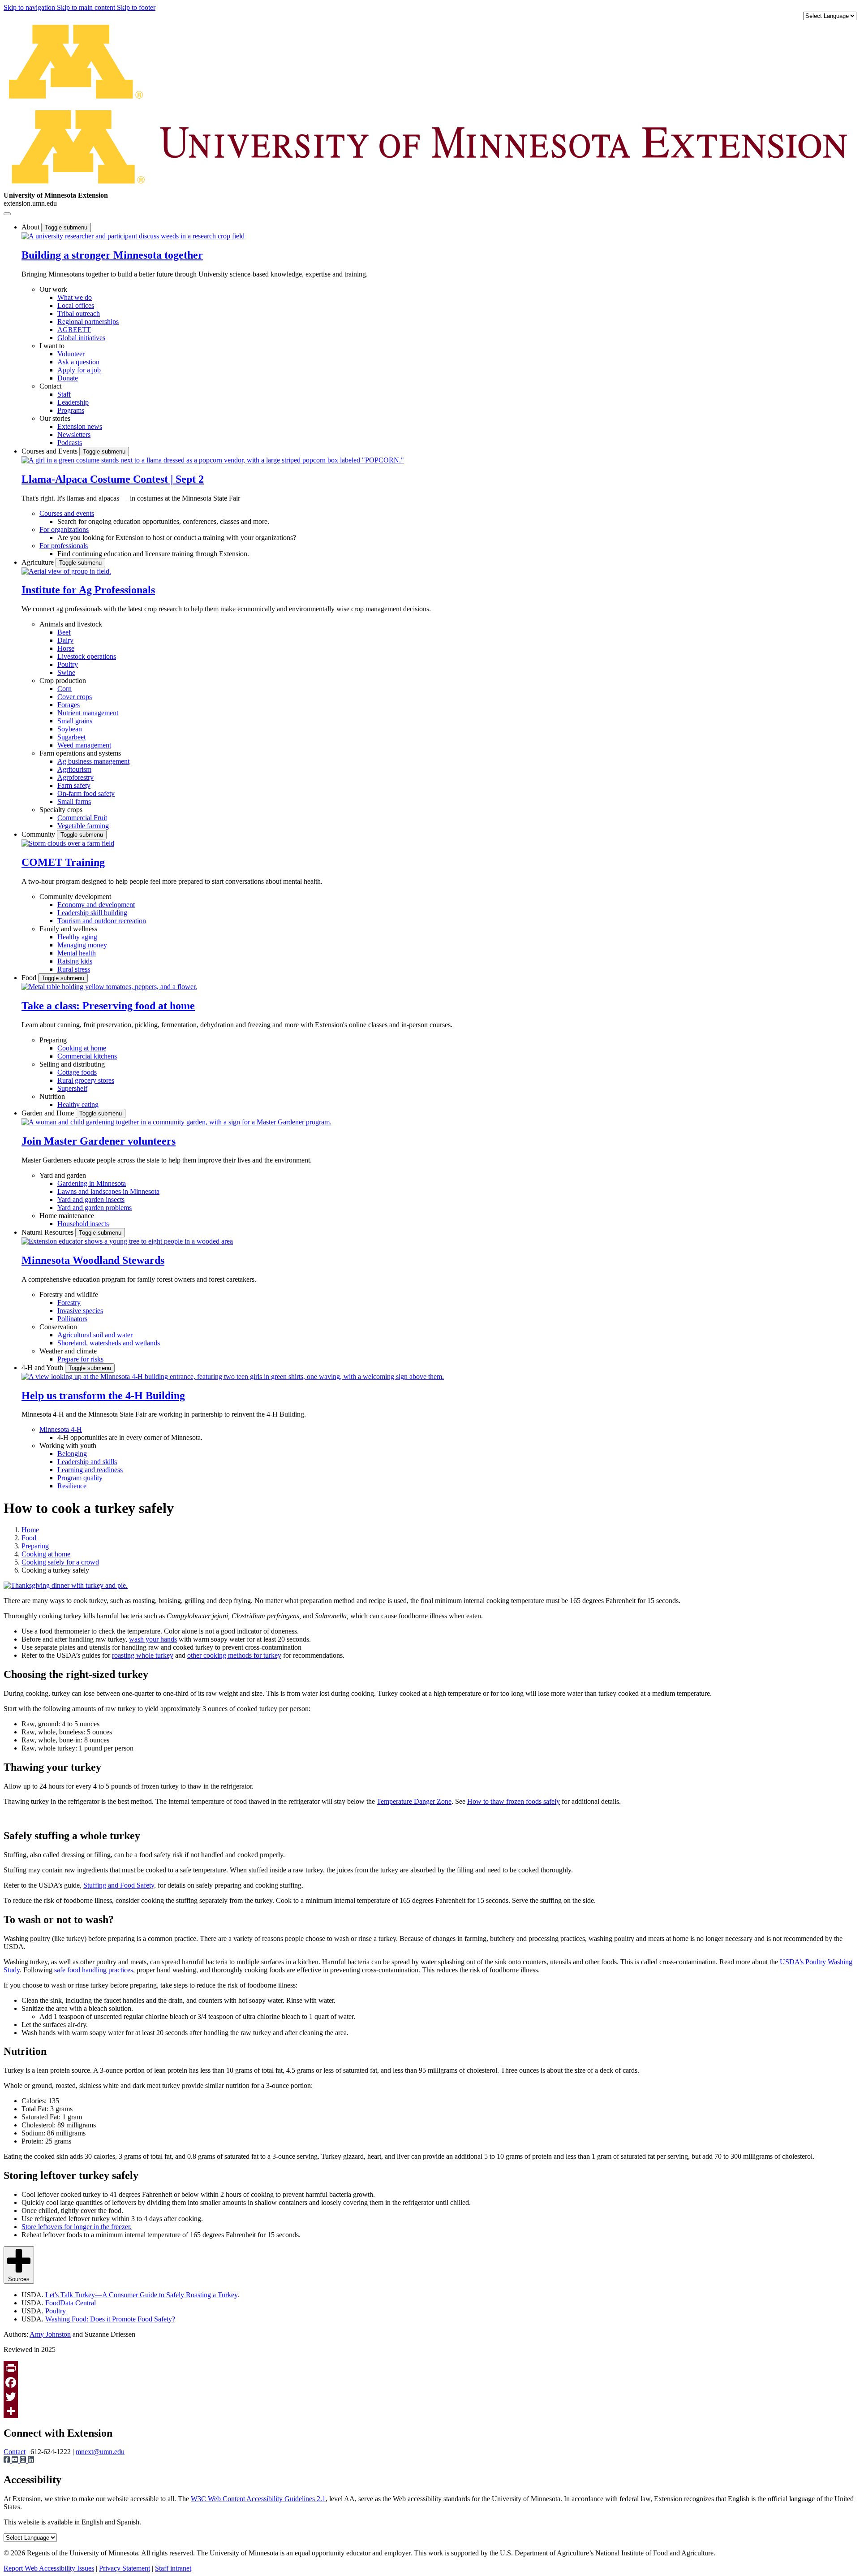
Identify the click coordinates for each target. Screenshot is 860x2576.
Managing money (82, 945)
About (31, 227)
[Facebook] (430, 2382)
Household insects (83, 1224)
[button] (133, 236)
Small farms (74, 802)
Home (30, 1530)
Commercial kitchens (87, 1056)
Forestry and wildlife (69, 1294)
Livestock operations (87, 656)
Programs (71, 410)
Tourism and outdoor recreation (102, 921)
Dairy (65, 640)
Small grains (75, 721)
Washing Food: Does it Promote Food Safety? (110, 2319)
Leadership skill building (92, 913)
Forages (69, 705)
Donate (68, 378)
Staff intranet (173, 2568)
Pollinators (72, 1319)
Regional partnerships (88, 322)
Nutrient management (88, 713)
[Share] (430, 2411)
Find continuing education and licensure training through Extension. (153, 554)
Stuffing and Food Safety (119, 1885)
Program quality (80, 1478)
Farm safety (74, 785)
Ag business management (93, 761)
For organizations (64, 529)
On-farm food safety (86, 793)
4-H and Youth (43, 1368)
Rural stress (74, 969)
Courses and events (67, 513)
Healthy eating (78, 1104)
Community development (75, 897)
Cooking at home (82, 1048)
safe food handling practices (94, 1970)
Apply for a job (79, 370)
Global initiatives (81, 338)
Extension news (80, 426)
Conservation (58, 1327)
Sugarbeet (71, 737)
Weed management (84, 745)
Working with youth (68, 1446)
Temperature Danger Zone (414, 1801)
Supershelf (72, 1088)
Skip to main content (87, 7)
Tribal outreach (79, 313)
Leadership (73, 402)
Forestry (69, 1303)
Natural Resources (48, 1232)
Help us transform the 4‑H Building (103, 1396)
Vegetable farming (83, 826)
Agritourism (74, 769)
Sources (19, 2279)
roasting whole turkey (143, 1655)
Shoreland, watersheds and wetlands (109, 1343)
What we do (75, 297)
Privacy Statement (125, 2568)
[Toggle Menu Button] (7, 214)
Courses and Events (50, 451)
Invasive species (80, 1311)
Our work (53, 289)
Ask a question (78, 362)
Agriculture (39, 562)
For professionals (64, 546)
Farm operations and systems (80, 753)
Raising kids (75, 961)
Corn (64, 689)
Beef (64, 632)
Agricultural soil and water (95, 1335)
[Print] (430, 2368)
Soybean (70, 729)
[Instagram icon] (24, 2461)
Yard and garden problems (95, 1208)
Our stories (55, 418)
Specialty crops (61, 810)
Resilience (72, 1486)
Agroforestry (75, 777)
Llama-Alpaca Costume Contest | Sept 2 (113, 479)
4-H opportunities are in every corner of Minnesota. (130, 1437)
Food (30, 978)
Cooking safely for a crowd (60, 1562)
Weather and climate (68, 1351)
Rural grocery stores (86, 1080)
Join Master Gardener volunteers (99, 1141)
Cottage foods (77, 1072)
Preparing (53, 1040)
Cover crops (75, 697)
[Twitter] (430, 2397)
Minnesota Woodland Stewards (93, 1260)
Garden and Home (49, 1113)
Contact (50, 386)
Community (39, 834)
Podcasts (70, 443)
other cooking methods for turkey (234, 1655)
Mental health (77, 953)
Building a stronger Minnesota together (112, 255)
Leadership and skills (87, 1462)
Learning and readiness (90, 1470)
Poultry (68, 664)
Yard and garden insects (91, 1199)
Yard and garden (63, 1175)
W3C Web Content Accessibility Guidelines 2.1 (258, 2499)
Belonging (72, 1454)
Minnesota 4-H (61, 1429)
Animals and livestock (71, 624)
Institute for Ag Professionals (88, 590)
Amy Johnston (50, 2334)
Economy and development (96, 905)
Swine (66, 672)
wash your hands (153, 1639)
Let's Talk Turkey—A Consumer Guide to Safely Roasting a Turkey (141, 2295)
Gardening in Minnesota (92, 1183)
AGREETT (74, 330)
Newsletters (74, 434)
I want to (52, 346)
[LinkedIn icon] (31, 2461)
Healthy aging (77, 937)
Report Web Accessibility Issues (49, 2568)
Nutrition (52, 1096)
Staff (64, 394)
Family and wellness (68, 929)
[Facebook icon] (8, 2461)
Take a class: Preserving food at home (108, 1006)
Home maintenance (67, 1216)
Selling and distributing (72, 1064)
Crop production (63, 681)
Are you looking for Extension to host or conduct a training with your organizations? (177, 538)
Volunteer (71, 354)
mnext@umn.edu (100, 2452)
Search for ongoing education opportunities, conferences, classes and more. (163, 521)
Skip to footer (136, 7)
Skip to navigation (30, 7)
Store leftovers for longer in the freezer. (77, 2227)
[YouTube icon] (16, 2461)
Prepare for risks (80, 1359)
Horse (66, 648)
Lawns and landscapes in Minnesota (108, 1191)
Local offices (76, 305)
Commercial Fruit (82, 818)
